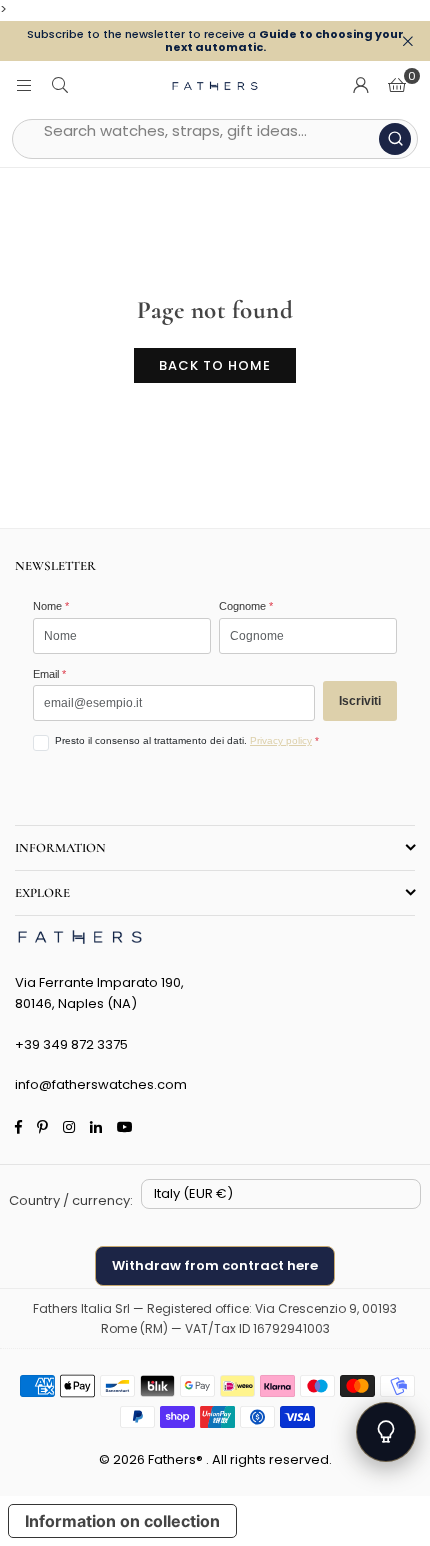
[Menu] (24, 85)
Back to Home (215, 365)
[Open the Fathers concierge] (386, 1432)
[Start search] (395, 139)
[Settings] (361, 86)
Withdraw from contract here (215, 1265)
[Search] (60, 85)
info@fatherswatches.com (101, 1084)
